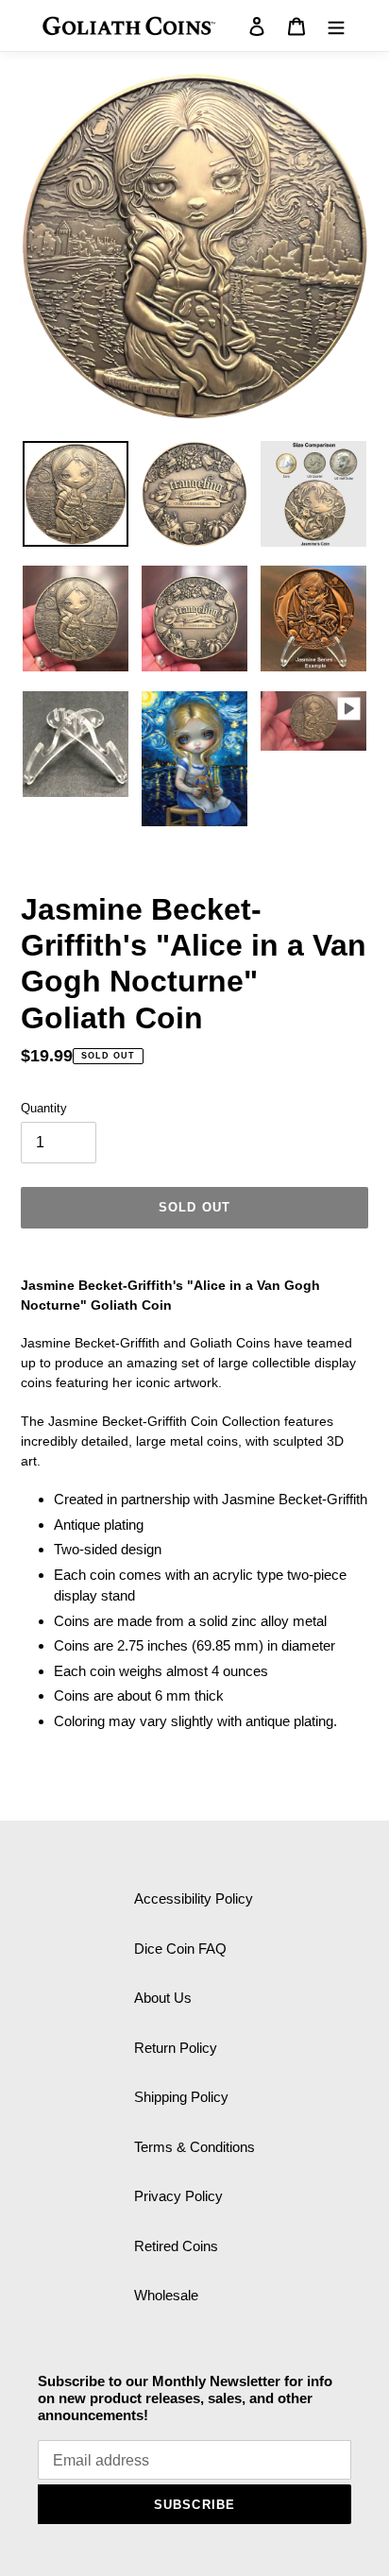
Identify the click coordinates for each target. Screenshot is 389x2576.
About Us (163, 1998)
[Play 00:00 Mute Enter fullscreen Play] (194, 246)
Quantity (44, 1108)
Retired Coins (176, 2246)
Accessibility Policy (194, 1898)
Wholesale (166, 2295)
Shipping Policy (181, 2097)
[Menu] (336, 26)
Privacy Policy (178, 2196)
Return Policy (176, 2048)
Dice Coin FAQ (180, 1949)
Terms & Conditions (194, 2147)
